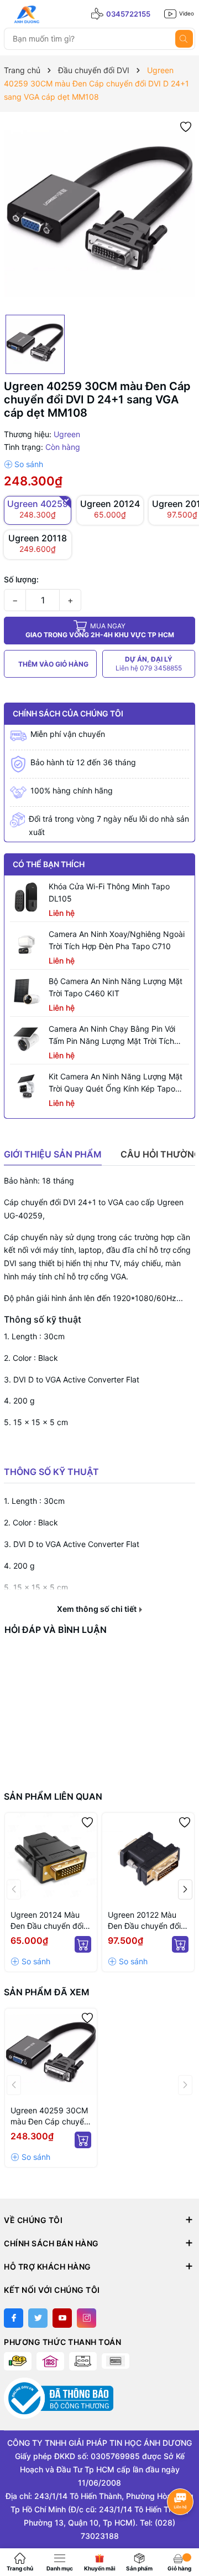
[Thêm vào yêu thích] (186, 126)
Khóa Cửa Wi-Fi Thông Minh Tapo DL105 (109, 892)
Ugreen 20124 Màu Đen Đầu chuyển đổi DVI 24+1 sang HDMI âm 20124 (48, 1921)
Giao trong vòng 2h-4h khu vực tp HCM (100, 630)
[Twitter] (38, 2318)
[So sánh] (23, 464)
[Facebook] (14, 2318)
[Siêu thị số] (54, 14)
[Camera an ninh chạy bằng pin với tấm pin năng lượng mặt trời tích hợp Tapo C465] (27, 1039)
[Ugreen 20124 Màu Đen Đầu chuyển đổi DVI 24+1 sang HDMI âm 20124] (51, 1859)
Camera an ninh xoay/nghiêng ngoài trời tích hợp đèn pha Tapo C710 (117, 940)
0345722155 (128, 14)
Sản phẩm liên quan (53, 1796)
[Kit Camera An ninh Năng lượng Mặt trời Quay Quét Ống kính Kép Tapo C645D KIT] (27, 1087)
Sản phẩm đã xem (47, 1992)
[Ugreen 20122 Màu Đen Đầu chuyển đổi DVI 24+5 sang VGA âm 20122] (148, 1859)
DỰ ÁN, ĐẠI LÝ (149, 664)
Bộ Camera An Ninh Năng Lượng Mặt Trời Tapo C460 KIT (116, 987)
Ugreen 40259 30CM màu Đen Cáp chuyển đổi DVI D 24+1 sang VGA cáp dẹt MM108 (49, 2116)
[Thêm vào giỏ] (83, 1944)
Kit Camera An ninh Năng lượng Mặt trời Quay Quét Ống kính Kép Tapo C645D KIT (116, 1083)
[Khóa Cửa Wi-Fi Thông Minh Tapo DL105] (27, 897)
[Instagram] (87, 2318)
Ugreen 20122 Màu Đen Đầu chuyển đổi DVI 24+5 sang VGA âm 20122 (144, 1921)
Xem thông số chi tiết (98, 1609)
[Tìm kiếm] (184, 39)
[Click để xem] (99, 213)
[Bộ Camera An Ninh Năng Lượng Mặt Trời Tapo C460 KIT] (27, 992)
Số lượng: (21, 579)
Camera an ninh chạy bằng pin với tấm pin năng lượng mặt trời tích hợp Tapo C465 (112, 1036)
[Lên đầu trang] (181, 2530)
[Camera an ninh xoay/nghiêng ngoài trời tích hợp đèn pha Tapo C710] (27, 945)
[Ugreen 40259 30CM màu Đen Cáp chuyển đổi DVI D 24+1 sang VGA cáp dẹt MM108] (51, 2055)
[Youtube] (62, 2318)
